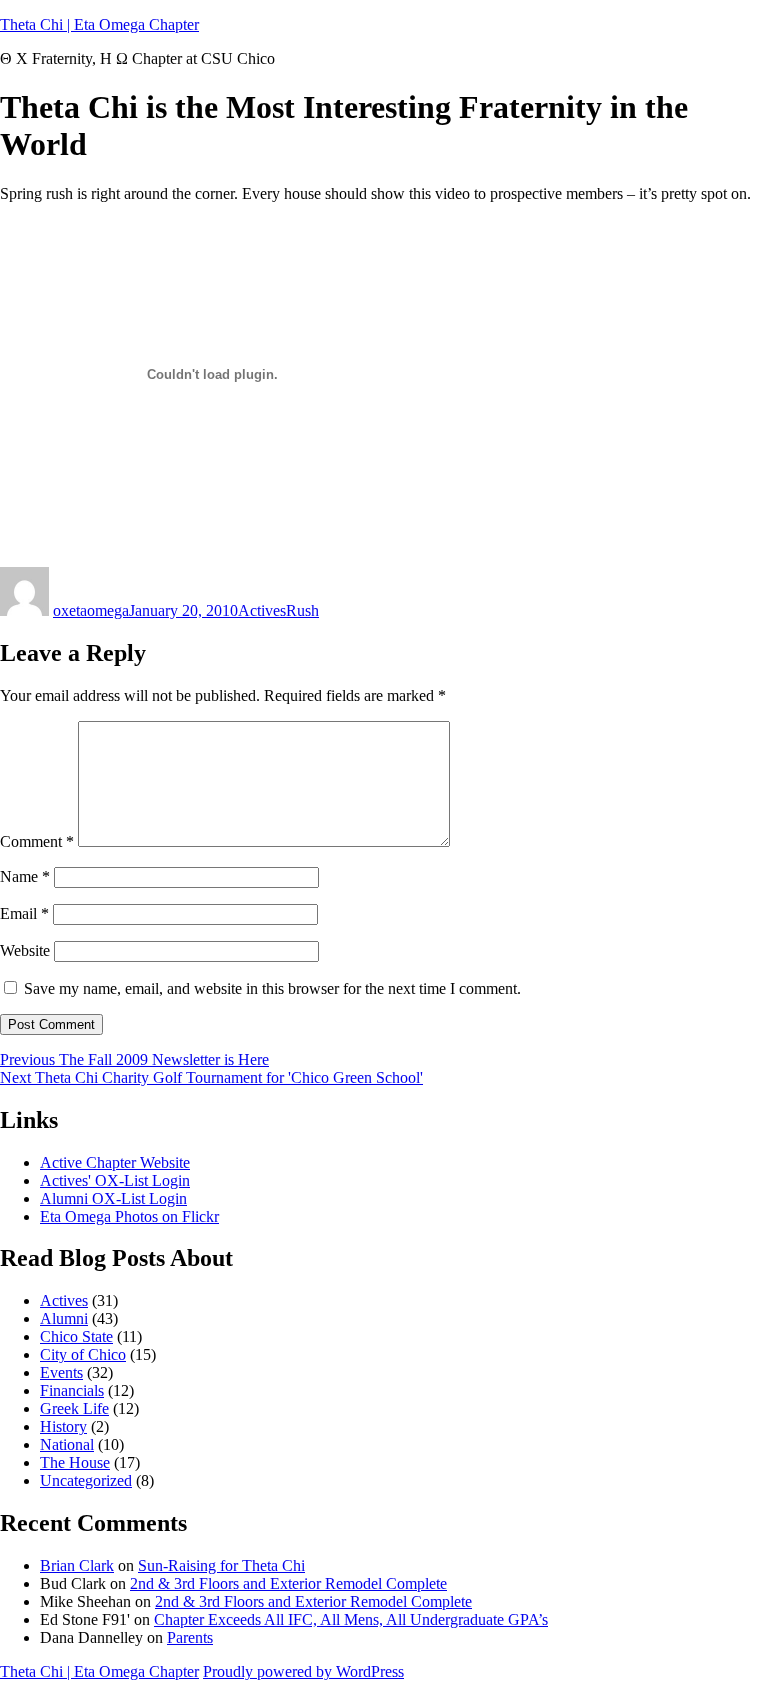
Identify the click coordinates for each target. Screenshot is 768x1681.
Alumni (64, 1318)
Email (24, 913)
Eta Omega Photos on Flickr (129, 1216)
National (67, 1444)
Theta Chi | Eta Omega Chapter (99, 24)
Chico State (76, 1336)
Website (25, 950)
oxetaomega (91, 610)
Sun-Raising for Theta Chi (221, 1565)
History (63, 1426)
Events (61, 1372)
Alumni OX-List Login (113, 1198)
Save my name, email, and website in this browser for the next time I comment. (272, 988)
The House (75, 1462)
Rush (302, 610)
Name (25, 876)
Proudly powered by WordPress (303, 1671)
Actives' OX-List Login (115, 1180)
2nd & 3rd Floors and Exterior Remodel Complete (288, 1583)
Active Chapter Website (115, 1162)
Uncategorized (86, 1480)
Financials (72, 1390)
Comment (37, 841)
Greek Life (74, 1408)
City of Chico (83, 1354)
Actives (262, 610)
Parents (190, 1637)
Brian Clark (77, 1565)
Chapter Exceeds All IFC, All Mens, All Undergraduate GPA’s (351, 1619)
